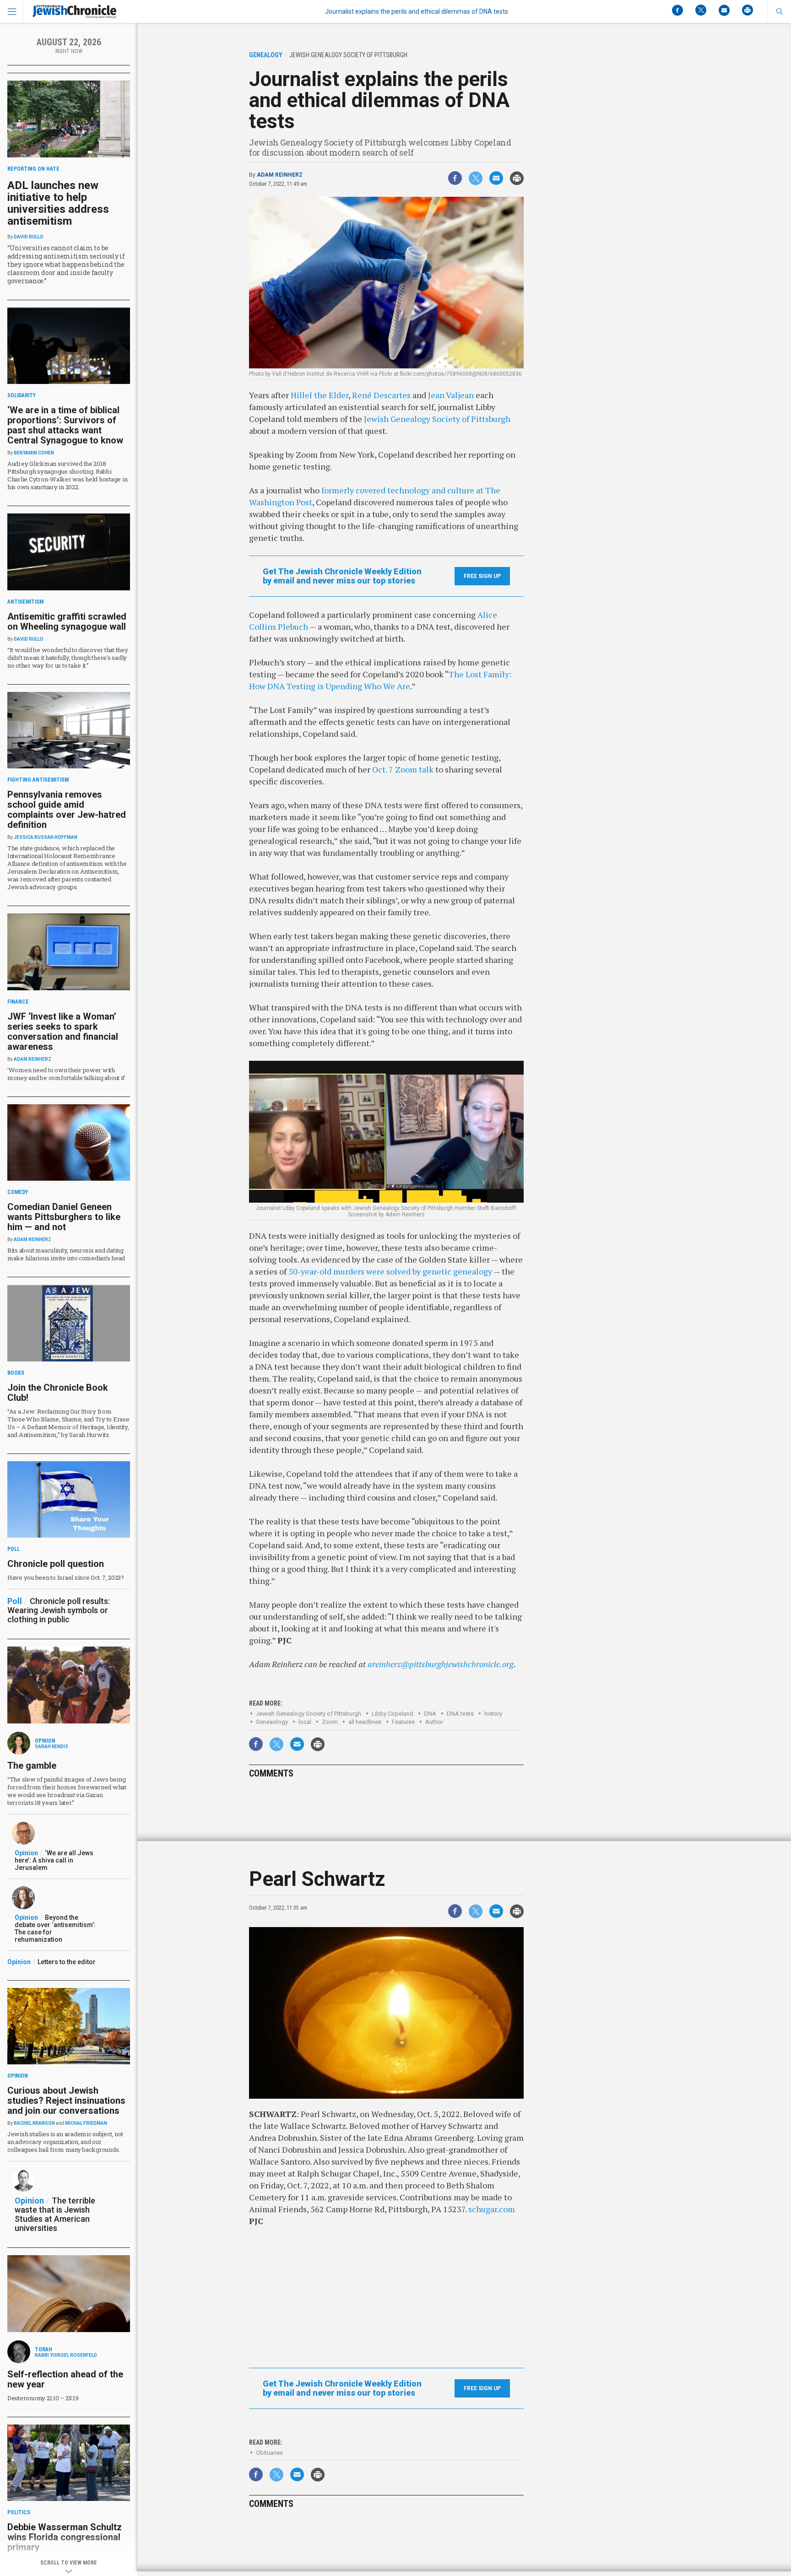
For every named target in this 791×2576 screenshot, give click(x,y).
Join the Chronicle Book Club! (58, 1393)
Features (403, 1722)
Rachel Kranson (34, 2123)
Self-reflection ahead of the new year (65, 2379)
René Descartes (381, 395)
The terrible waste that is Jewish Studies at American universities (55, 2214)
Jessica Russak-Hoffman (46, 837)
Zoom (330, 1722)
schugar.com (492, 2209)
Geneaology (272, 1722)
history (493, 1714)
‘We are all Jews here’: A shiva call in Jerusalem (54, 1860)
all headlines (365, 1722)
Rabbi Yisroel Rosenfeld (66, 2355)
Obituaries (269, 2453)
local (305, 1722)
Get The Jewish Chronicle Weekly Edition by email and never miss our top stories (342, 576)
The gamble (32, 1766)
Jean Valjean (451, 395)
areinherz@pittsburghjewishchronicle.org (441, 1664)
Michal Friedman (86, 2123)
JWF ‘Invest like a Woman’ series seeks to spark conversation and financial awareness (63, 1031)
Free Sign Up (482, 576)
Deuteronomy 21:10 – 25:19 (43, 2398)
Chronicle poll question (56, 1564)
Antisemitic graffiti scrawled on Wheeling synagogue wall (67, 621)
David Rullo (29, 237)
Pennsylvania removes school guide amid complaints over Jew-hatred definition (67, 810)
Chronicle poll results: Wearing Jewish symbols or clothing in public (59, 1610)
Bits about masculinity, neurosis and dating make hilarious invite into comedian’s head (66, 1254)
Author (434, 1722)
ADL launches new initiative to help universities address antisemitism (58, 203)
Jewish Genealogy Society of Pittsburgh (437, 419)
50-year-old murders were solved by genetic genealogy (390, 1271)
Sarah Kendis (51, 1747)
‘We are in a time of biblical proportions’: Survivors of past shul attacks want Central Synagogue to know (65, 425)
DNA (430, 1714)
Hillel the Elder (320, 395)
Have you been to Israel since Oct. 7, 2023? (66, 1577)
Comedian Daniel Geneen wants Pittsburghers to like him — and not (64, 1217)
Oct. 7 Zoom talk (403, 769)
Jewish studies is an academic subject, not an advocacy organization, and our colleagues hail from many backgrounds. (65, 2142)
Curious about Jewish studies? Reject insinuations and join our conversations (66, 2101)
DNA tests (460, 1714)
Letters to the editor (67, 1962)
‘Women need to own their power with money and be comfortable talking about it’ (66, 1074)
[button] (779, 11)
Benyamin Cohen (34, 453)
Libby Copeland (393, 1714)
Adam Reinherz (280, 175)
